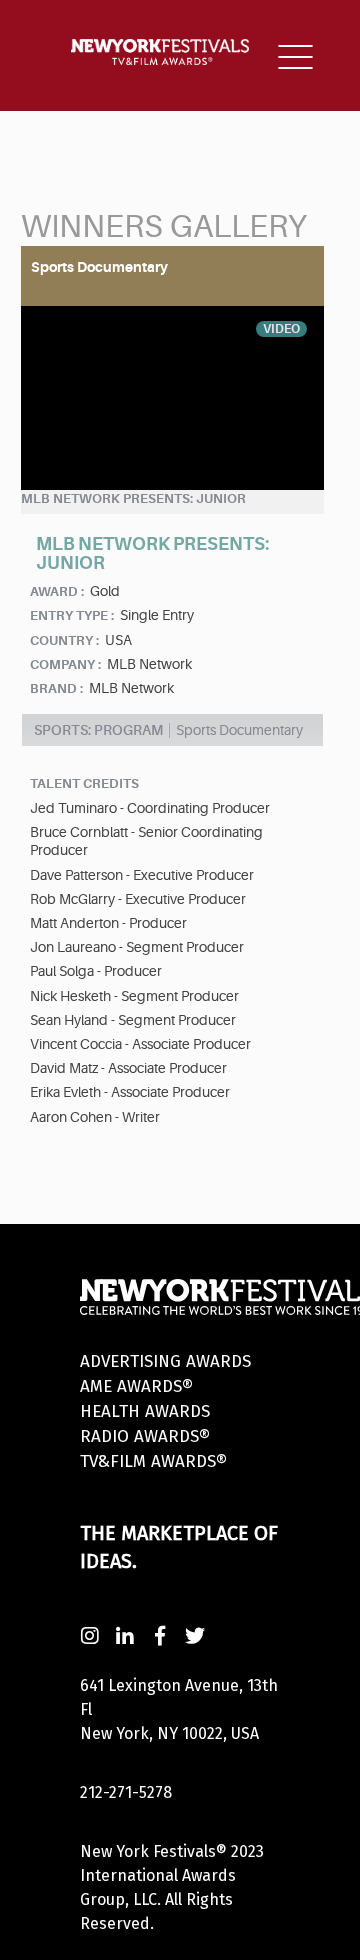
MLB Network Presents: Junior (133, 498)
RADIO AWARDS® (145, 1436)
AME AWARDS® (136, 1386)
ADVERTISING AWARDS (165, 1361)
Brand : (56, 688)
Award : (57, 591)
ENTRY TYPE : (72, 615)
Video (281, 329)
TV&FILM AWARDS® (153, 1461)
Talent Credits (84, 783)
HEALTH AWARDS (145, 1411)
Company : (65, 664)
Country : (64, 640)
